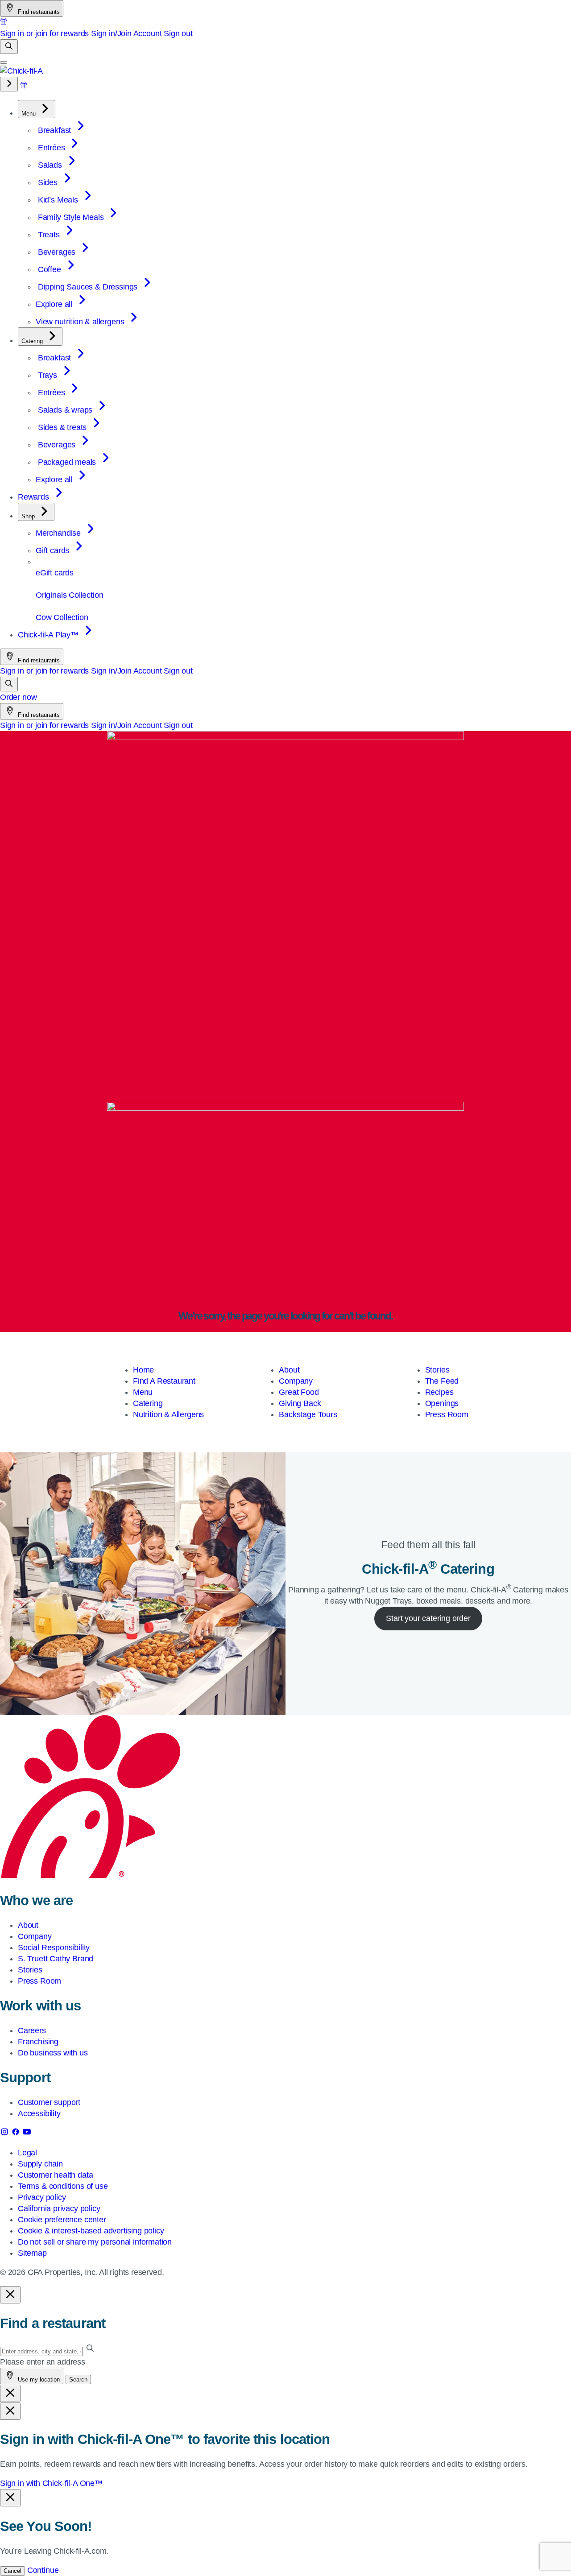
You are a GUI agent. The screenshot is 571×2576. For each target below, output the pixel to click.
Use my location (38, 2380)
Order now (18, 697)
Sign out (178, 33)
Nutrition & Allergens (168, 1414)
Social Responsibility (54, 1948)
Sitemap (32, 2253)
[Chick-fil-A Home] (21, 71)
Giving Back (300, 1403)
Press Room (447, 1414)
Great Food (299, 1392)
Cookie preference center (62, 2220)
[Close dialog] (10, 2295)
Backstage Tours (308, 1414)
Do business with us (53, 2053)
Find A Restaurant (164, 1381)
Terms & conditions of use (63, 2186)
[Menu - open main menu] (4, 62)
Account (148, 33)
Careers (32, 2030)
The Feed (442, 1381)
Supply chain (40, 2164)
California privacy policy (59, 2208)
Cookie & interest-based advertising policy (91, 2231)
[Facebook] (17, 2134)
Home (143, 1370)
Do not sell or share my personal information (95, 2242)
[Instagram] (6, 2134)
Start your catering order (428, 1618)
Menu (143, 1392)
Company (296, 1381)
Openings (442, 1403)
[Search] (9, 47)
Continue (43, 2570)
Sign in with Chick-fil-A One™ (51, 2483)
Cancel (12, 2571)
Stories (437, 1370)
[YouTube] (27, 2134)
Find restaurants (38, 12)
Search (78, 2380)
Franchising (38, 2042)
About (289, 1370)
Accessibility (39, 2113)
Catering (148, 1403)
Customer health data (55, 2175)
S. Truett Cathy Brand (56, 1959)
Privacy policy (42, 2197)
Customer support (49, 2102)
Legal (27, 2153)
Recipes (439, 1392)
